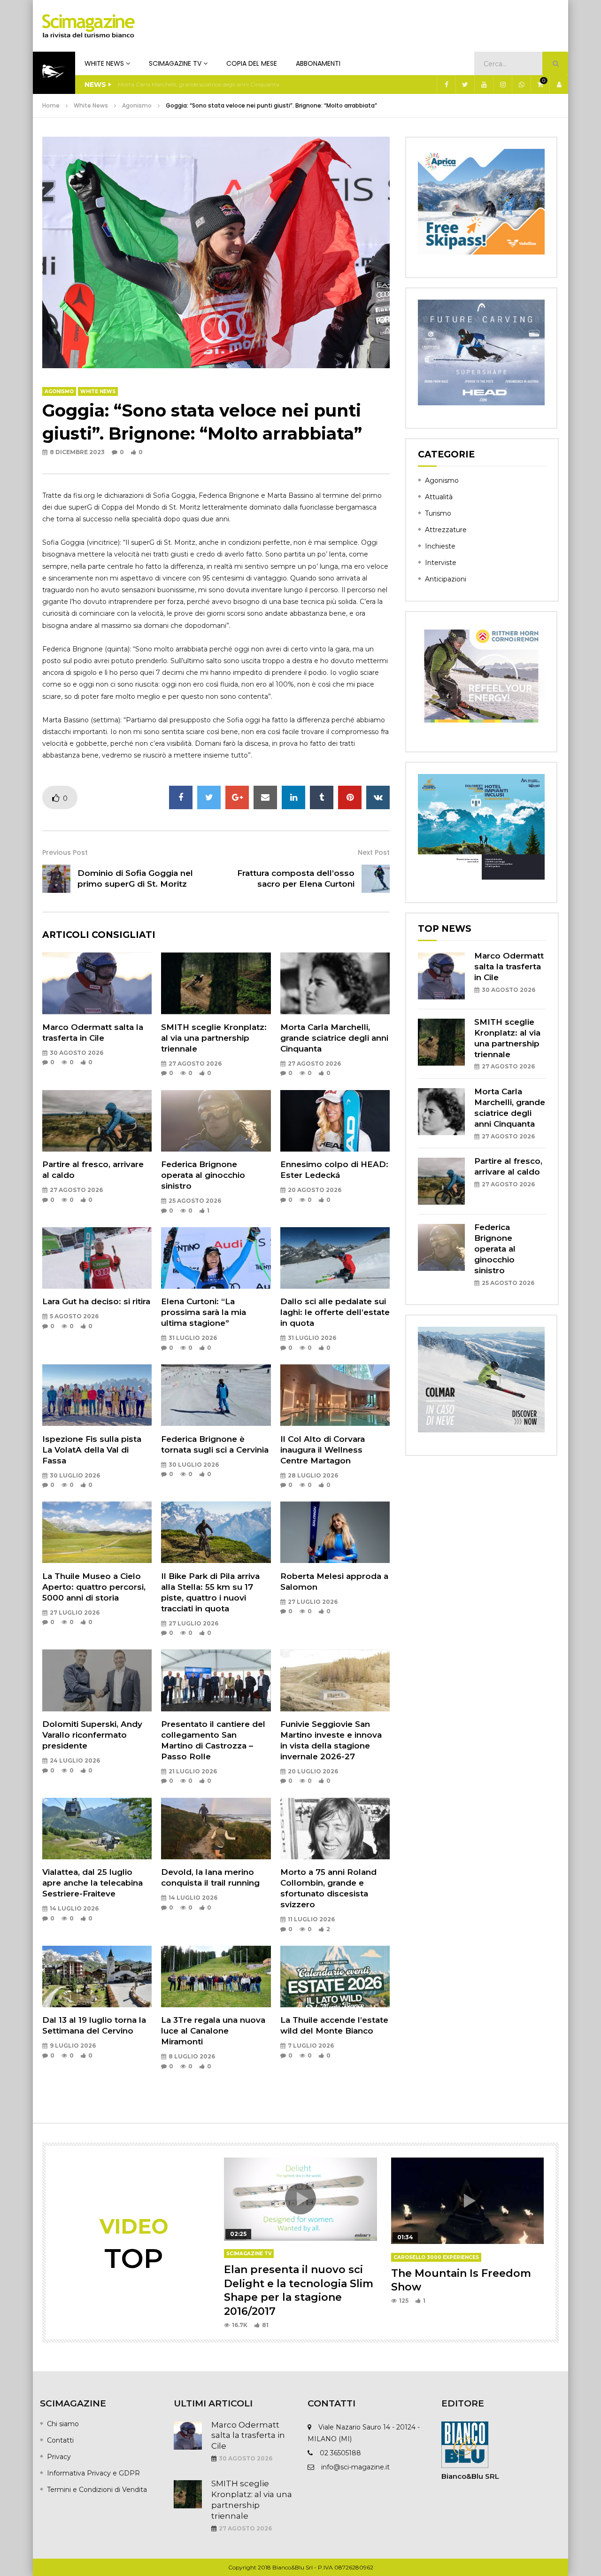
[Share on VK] (378, 797)
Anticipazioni (446, 579)
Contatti (60, 2440)
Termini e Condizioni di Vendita (97, 2490)
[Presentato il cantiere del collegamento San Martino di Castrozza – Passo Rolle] (216, 1680)
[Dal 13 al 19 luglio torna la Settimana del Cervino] (97, 1976)
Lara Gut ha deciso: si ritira (96, 1301)
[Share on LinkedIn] (293, 797)
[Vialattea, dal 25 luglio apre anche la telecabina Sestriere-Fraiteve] (97, 1829)
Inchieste (440, 546)
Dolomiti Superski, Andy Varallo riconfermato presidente (92, 1735)
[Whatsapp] (521, 85)
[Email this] (265, 797)
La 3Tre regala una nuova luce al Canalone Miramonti (213, 2031)
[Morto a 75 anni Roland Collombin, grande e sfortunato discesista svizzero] (335, 1829)
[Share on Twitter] (209, 797)
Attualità (439, 497)
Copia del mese (252, 63)
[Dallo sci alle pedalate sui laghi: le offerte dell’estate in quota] (335, 1258)
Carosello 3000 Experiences (436, 2257)
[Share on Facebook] (181, 797)
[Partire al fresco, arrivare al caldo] (97, 1121)
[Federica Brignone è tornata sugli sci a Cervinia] (216, 1395)
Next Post (374, 852)
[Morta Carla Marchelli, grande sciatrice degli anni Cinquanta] (335, 983)
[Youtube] (484, 85)
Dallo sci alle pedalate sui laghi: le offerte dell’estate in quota (335, 1312)
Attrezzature (446, 530)
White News (104, 63)
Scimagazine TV (175, 63)
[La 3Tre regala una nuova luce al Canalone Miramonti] (216, 1976)
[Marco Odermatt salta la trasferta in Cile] (97, 983)
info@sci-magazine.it (355, 2467)
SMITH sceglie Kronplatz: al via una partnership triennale (214, 1038)
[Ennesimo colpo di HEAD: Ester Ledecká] (335, 1121)
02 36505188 (340, 2453)
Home (51, 105)
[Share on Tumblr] (322, 797)
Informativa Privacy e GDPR (93, 2473)
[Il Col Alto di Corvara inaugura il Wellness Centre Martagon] (335, 1395)
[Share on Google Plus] (237, 797)
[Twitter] (465, 85)
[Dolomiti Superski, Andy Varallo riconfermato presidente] (97, 1680)
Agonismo (137, 105)
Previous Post (65, 852)
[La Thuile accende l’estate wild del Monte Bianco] (335, 1976)
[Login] (559, 85)
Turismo (438, 513)
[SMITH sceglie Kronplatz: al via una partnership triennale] (216, 983)
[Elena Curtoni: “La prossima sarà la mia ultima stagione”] (216, 1258)
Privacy (59, 2457)
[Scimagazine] (89, 26)
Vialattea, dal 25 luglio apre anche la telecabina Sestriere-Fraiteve (92, 1883)
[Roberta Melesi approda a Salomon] (335, 1532)
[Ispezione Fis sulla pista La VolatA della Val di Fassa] (97, 1395)
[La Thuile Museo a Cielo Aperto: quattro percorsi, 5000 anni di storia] (97, 1532)
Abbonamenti (318, 63)
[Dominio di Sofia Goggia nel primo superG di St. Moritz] (56, 879)
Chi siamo (63, 2424)
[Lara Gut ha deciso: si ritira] (97, 1258)
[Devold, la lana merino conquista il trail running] (216, 1829)
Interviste (441, 563)
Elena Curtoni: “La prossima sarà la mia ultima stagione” (204, 1312)
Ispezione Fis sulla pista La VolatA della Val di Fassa (92, 1450)
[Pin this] (350, 797)
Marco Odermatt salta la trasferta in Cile (509, 967)
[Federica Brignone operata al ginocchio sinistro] (216, 1121)
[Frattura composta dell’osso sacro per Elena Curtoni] (376, 879)
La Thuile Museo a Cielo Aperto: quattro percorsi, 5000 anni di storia (94, 1587)
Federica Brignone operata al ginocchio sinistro (203, 1175)
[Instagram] (502, 85)
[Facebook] (446, 85)
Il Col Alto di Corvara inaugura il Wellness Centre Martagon (323, 1450)
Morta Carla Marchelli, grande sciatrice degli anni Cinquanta (199, 84)
